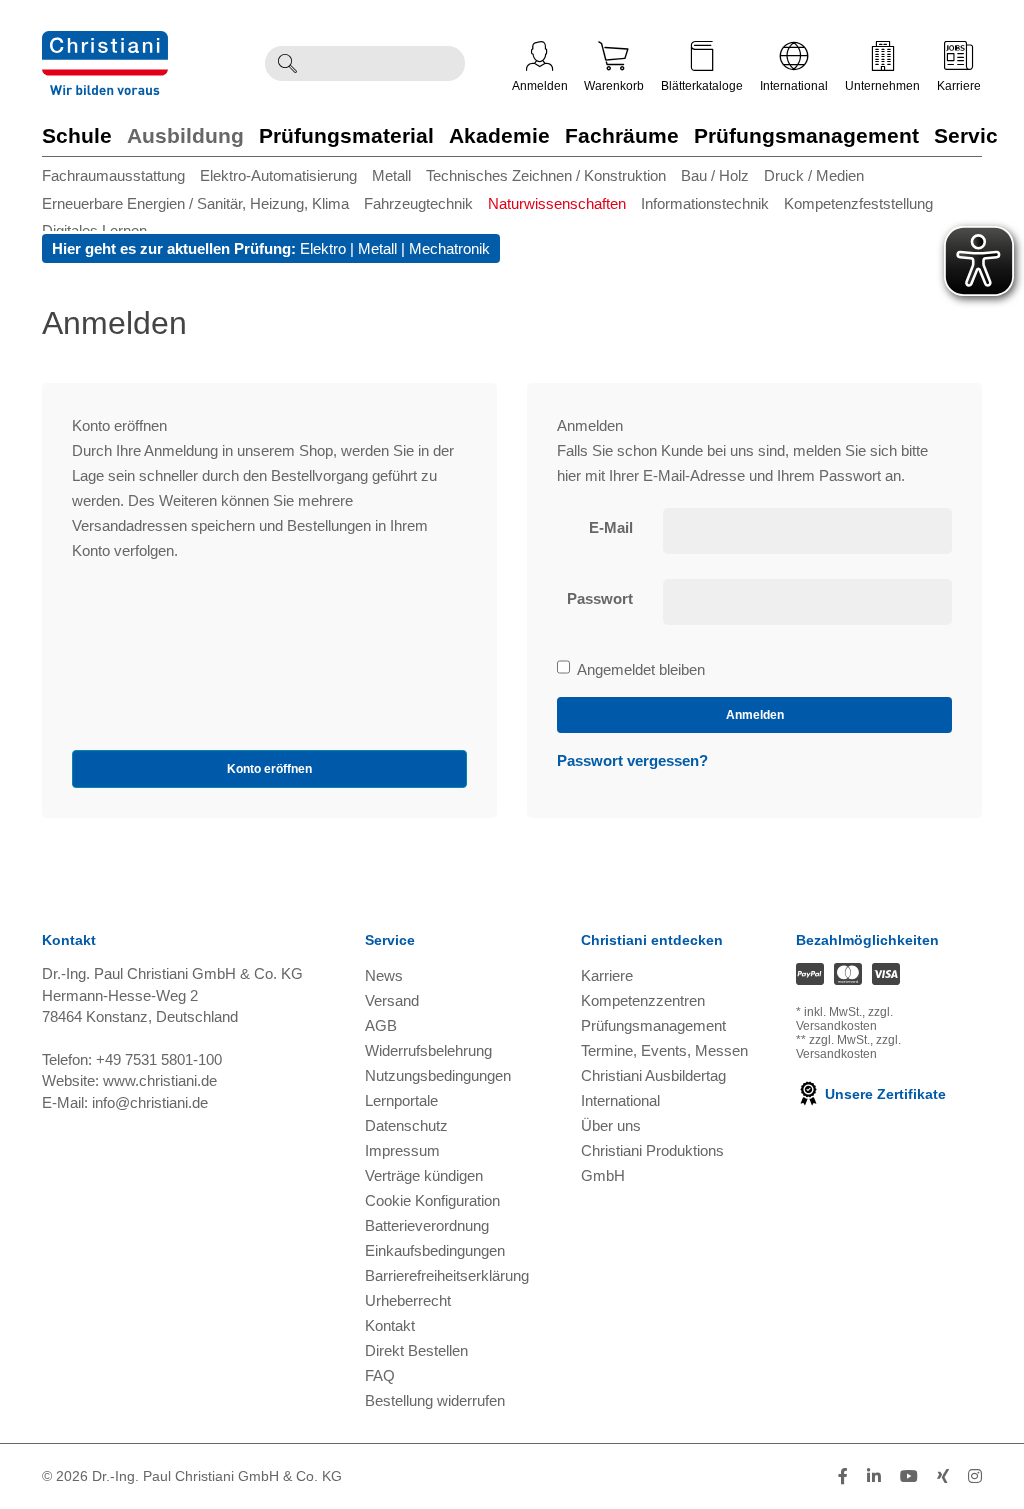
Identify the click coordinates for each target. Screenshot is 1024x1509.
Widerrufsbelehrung (428, 1050)
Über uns (611, 1125)
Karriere (959, 86)
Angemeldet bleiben (640, 671)
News (384, 975)
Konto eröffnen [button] (269, 769)
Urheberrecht (408, 1300)
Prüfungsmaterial (346, 135)
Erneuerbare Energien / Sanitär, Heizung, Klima (195, 203)
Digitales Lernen (94, 230)
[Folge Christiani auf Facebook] (843, 1476)
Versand (392, 1000)
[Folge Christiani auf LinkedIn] (874, 1476)
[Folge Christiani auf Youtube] (909, 1476)
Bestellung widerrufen (435, 1400)
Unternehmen (882, 86)
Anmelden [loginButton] (755, 715)
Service (972, 135)
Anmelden (540, 86)
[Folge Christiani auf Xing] (943, 1476)
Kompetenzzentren (643, 1000)
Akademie (499, 135)
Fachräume (622, 135)
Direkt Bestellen (416, 1350)
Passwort (600, 598)
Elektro (323, 248)
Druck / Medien (814, 175)
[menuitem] (121, 175)
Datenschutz (406, 1125)
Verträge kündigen (424, 1175)
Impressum (402, 1150)
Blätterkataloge (702, 86)
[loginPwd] (807, 602)
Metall (391, 175)
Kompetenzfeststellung (858, 203)
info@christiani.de (150, 1102)
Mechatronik (449, 248)
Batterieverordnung (427, 1225)
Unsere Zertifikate (883, 1094)
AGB (381, 1025)
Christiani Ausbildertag (653, 1075)
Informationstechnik (705, 203)
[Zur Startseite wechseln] (105, 43)
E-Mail (611, 527)
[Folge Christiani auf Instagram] (975, 1476)
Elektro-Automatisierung (278, 175)
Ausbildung (185, 135)
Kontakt (390, 1325)
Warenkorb (614, 86)
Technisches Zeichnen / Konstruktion (546, 175)
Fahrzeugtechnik (418, 203)
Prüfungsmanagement (806, 135)
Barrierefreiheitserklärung (447, 1275)
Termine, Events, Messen (664, 1050)
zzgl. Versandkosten (844, 1019)
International (794, 86)
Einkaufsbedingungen (435, 1250)
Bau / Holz (715, 175)
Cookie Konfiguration (432, 1200)
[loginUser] (807, 531)
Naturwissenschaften (557, 203)
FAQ (380, 1375)
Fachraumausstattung (113, 175)
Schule (77, 135)
